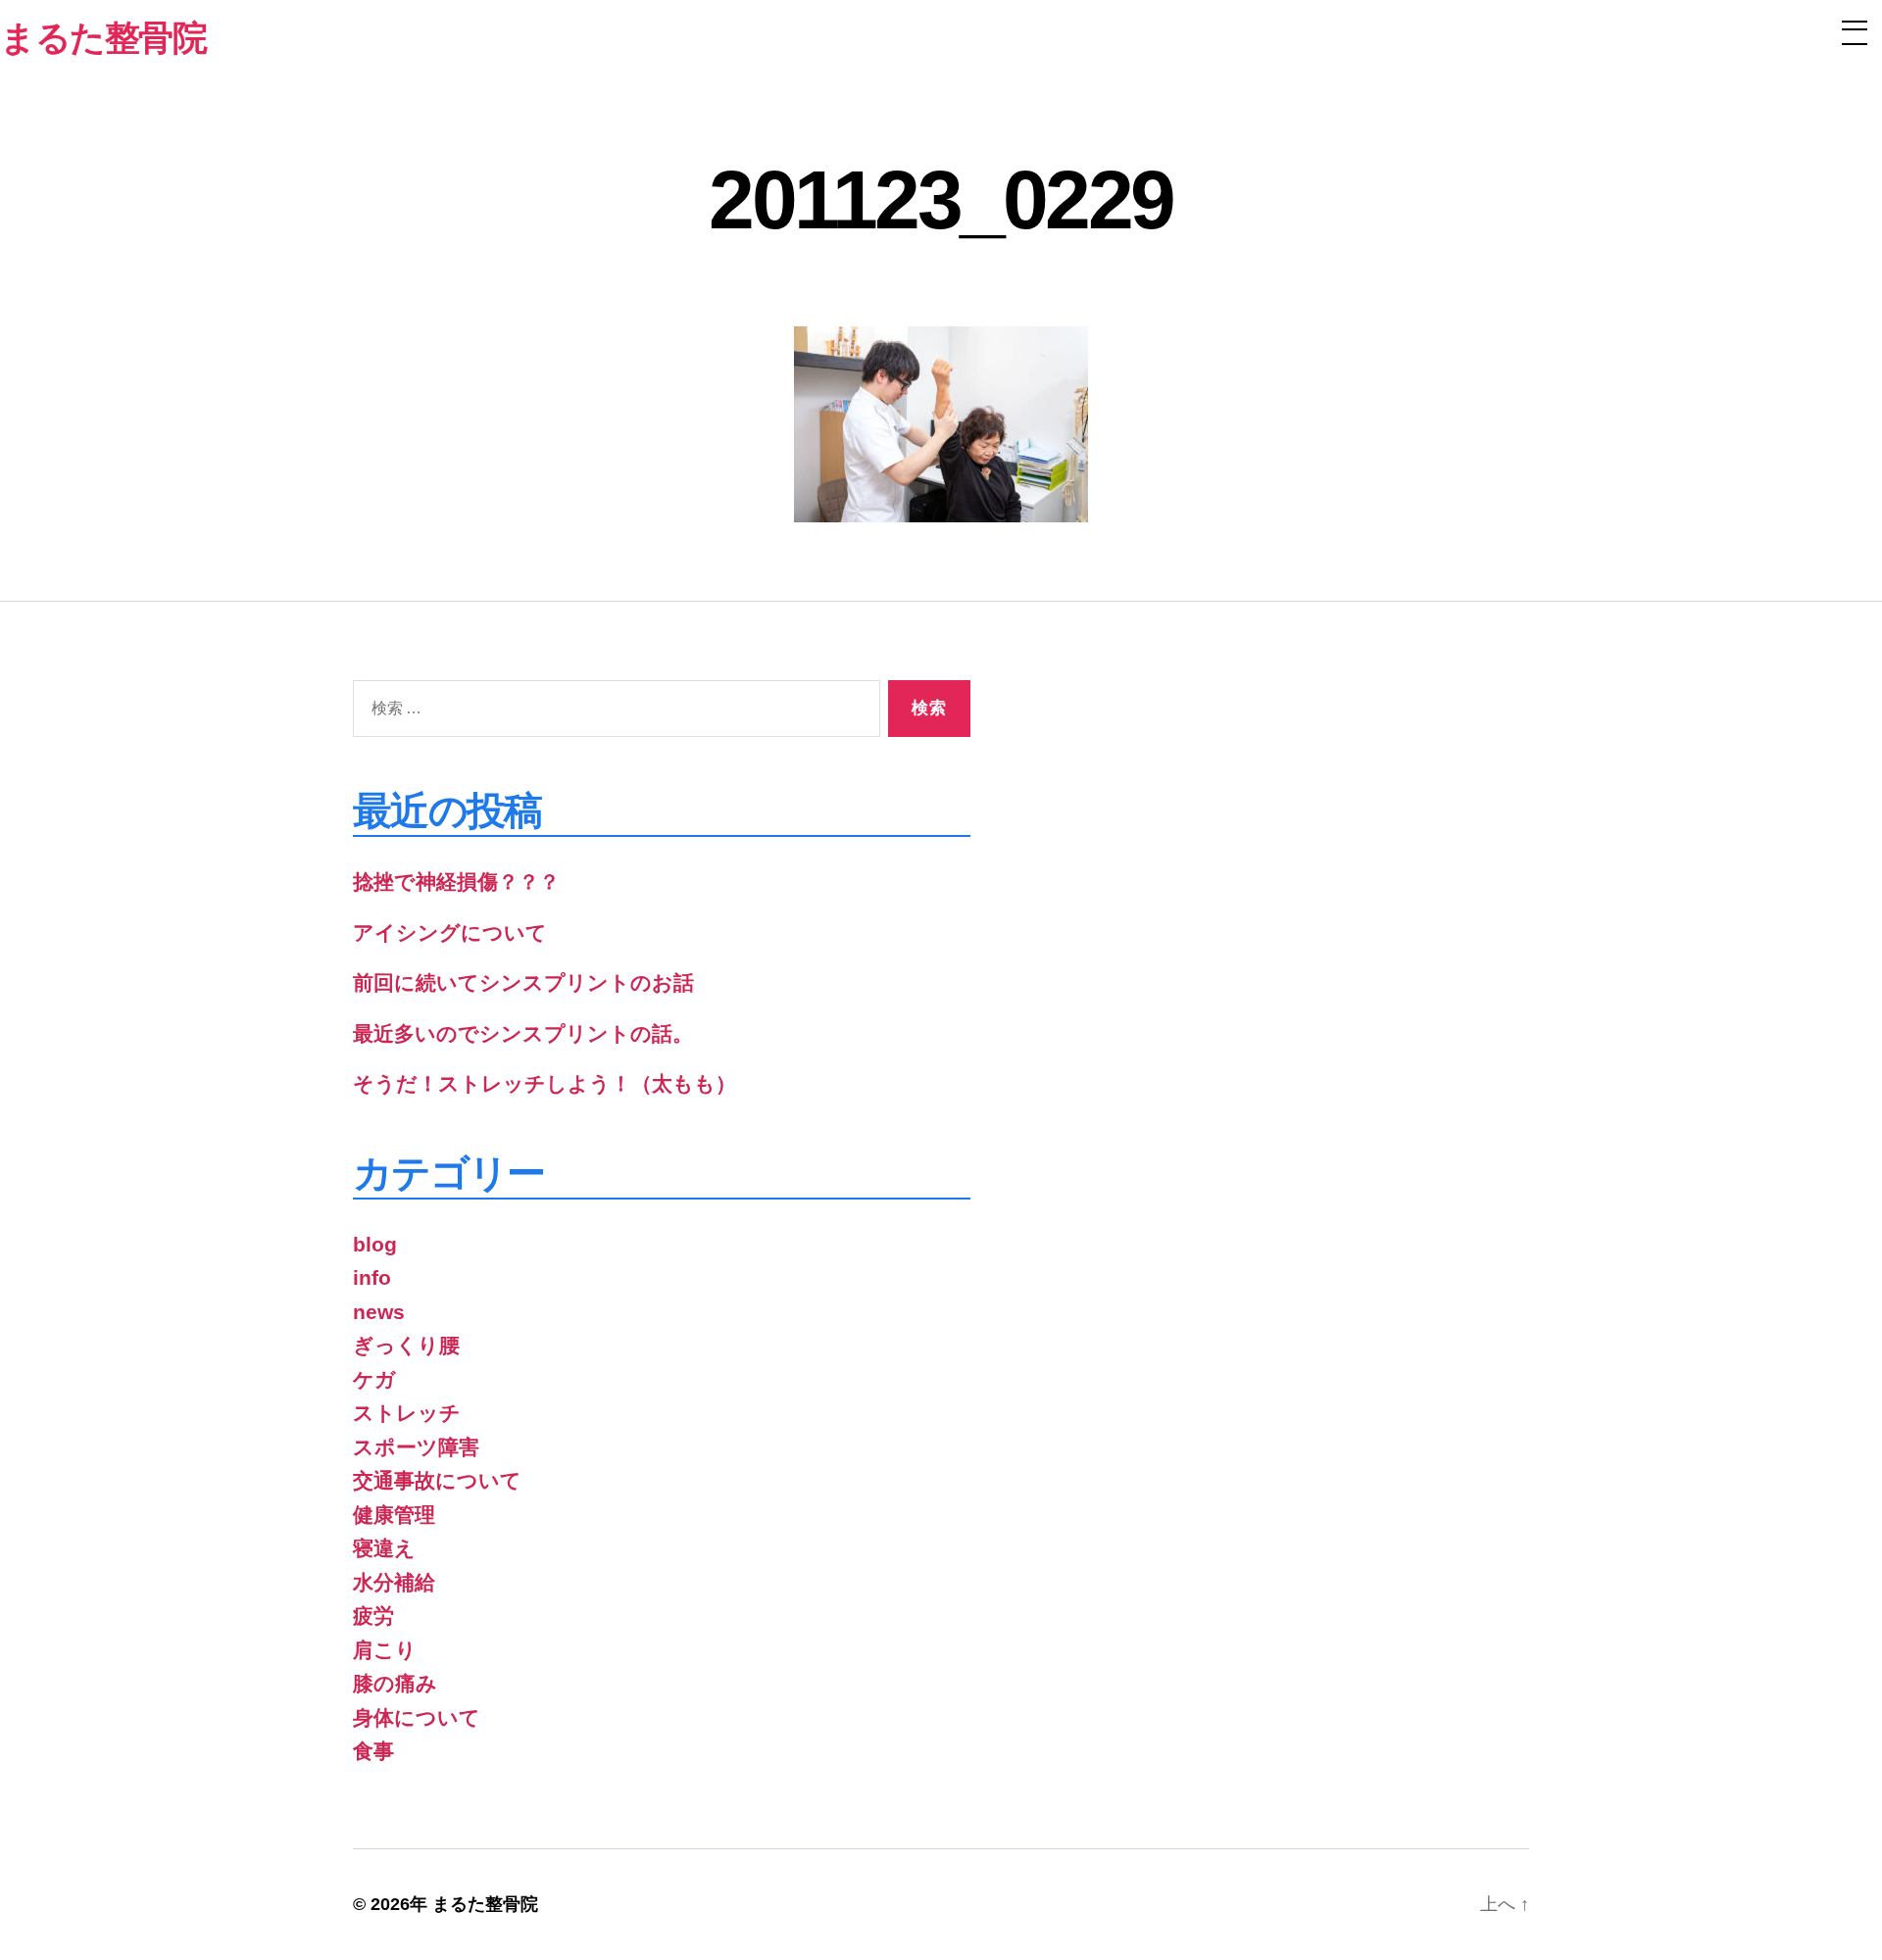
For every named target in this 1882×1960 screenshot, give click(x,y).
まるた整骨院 (485, 1904)
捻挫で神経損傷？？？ (456, 882)
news (379, 1312)
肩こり (385, 1650)
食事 (373, 1751)
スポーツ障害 (416, 1447)
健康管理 (394, 1515)
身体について (417, 1717)
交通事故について (437, 1480)
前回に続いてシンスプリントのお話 (523, 982)
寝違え (384, 1548)
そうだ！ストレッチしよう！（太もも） (545, 1083)
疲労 (373, 1616)
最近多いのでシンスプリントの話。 (523, 1033)
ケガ (374, 1379)
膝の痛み (395, 1683)
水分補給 (394, 1582)
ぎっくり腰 (406, 1345)
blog (375, 1244)
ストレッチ (407, 1413)
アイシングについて (450, 932)
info (372, 1277)
